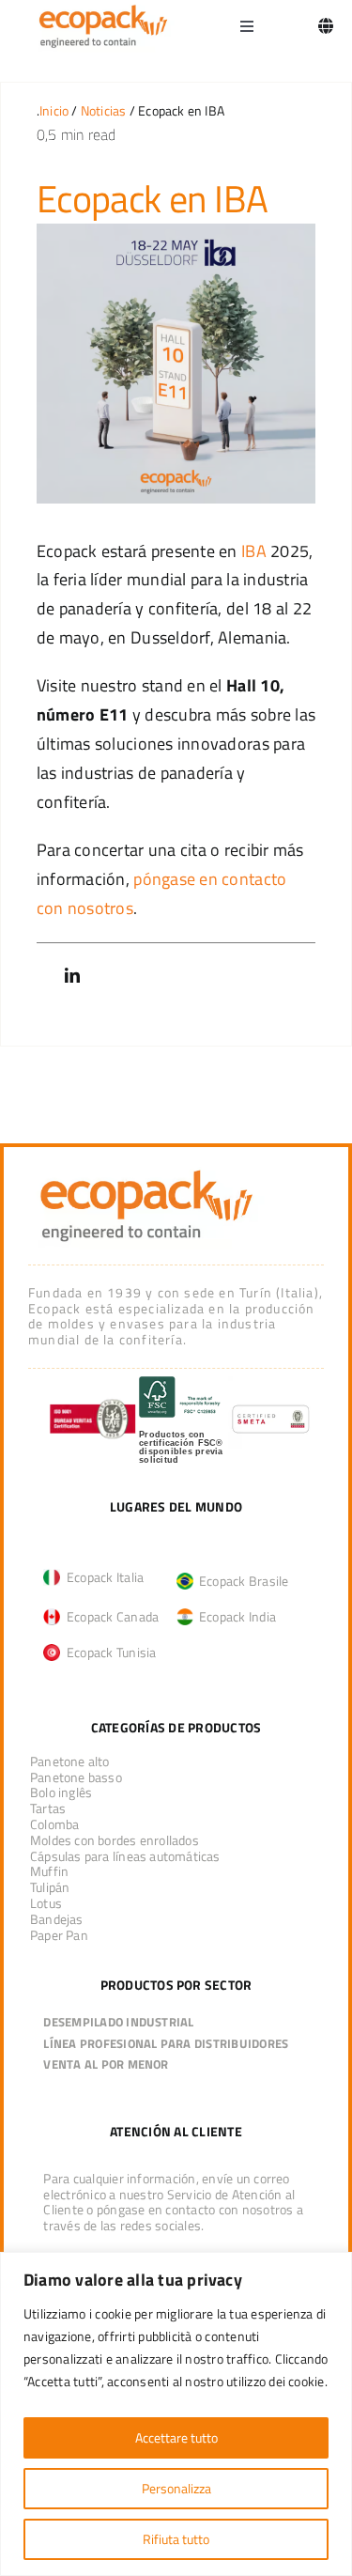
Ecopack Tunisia (108, 1652)
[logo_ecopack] (146, 1170)
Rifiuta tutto (176, 2539)
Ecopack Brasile (241, 1581)
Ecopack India (235, 1616)
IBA (254, 551)
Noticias (104, 110)
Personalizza (176, 2488)
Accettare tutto (176, 2437)
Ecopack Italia (102, 1577)
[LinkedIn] (72, 976)
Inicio (54, 110)
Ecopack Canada (109, 1616)
